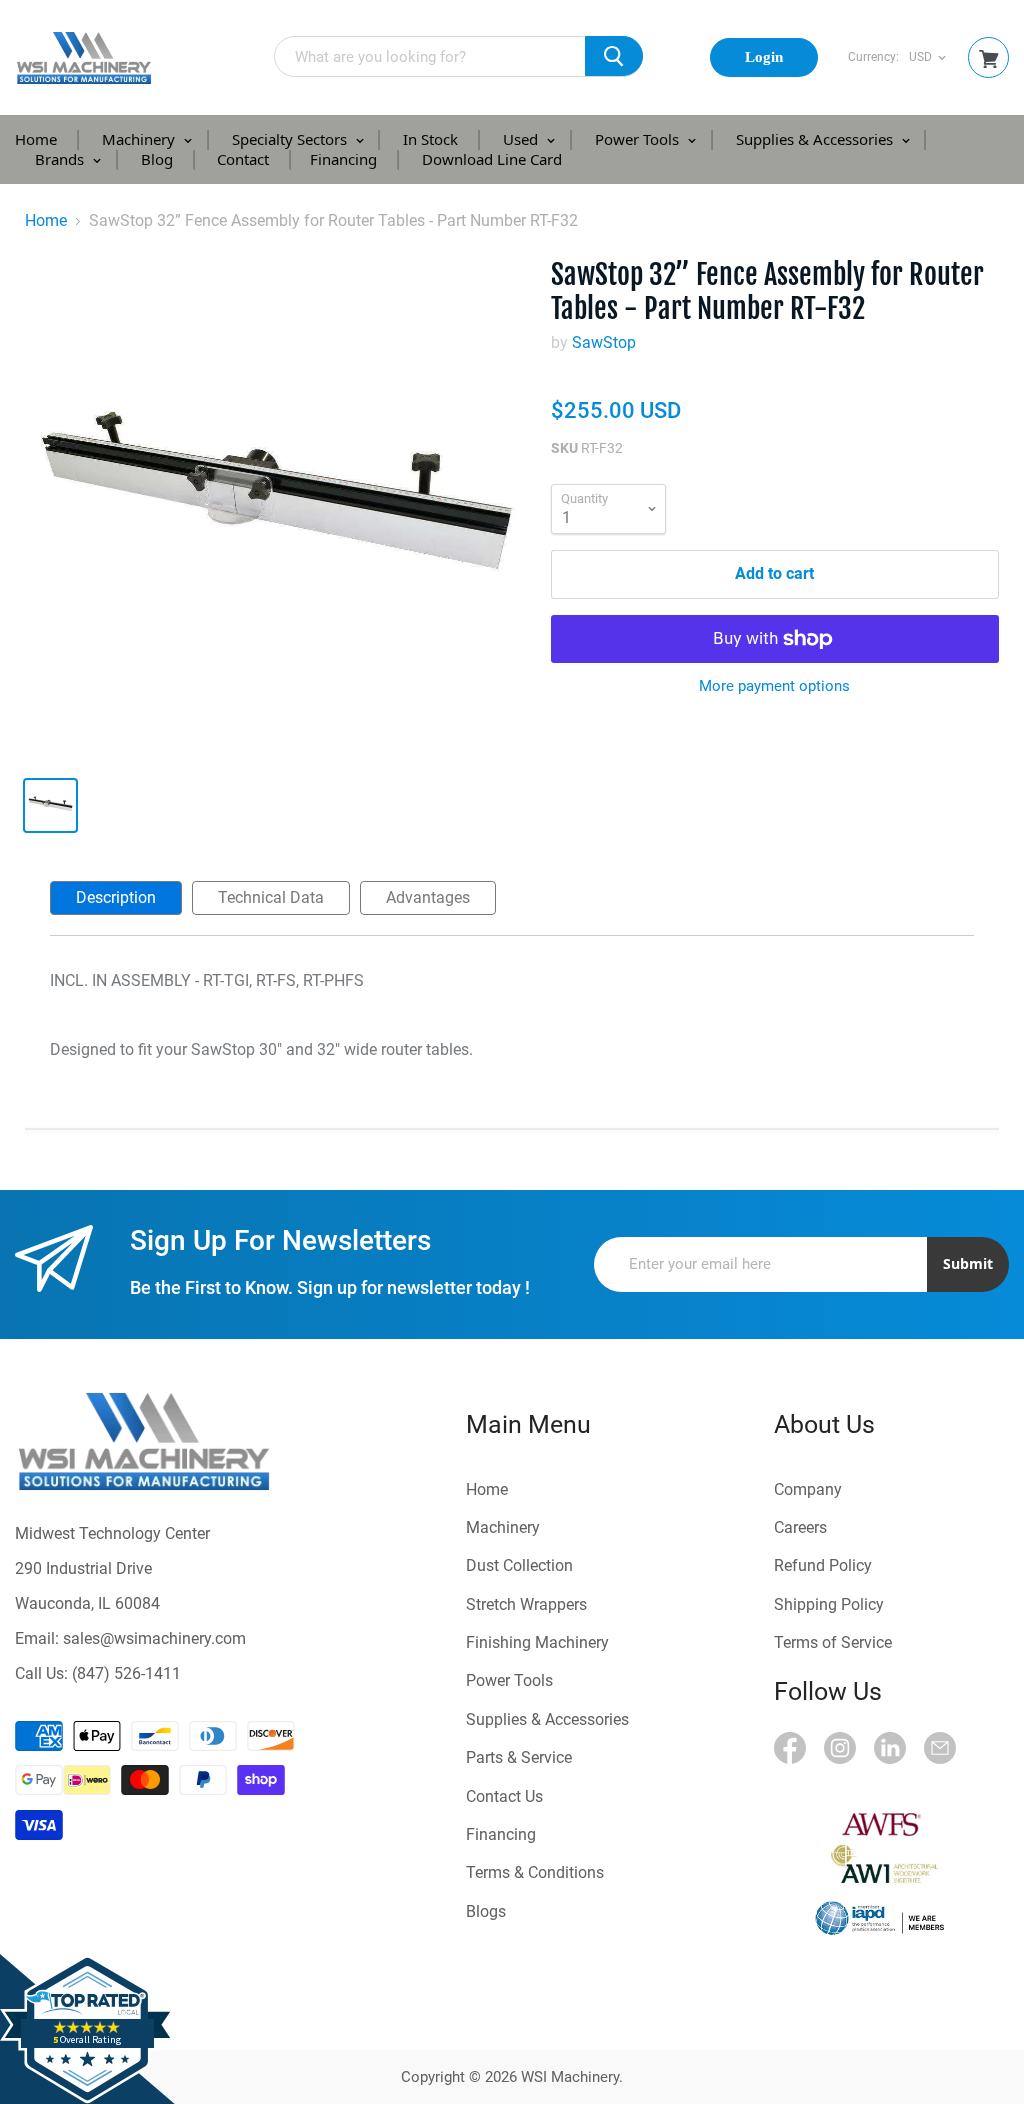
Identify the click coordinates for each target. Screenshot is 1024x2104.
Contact (243, 159)
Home (36, 139)
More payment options (774, 686)
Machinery (140, 139)
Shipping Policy (829, 1604)
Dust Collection (519, 1565)
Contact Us (504, 1796)
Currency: (873, 57)
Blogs (486, 1911)
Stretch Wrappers (526, 1604)
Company (808, 1489)
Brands (61, 159)
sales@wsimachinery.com (154, 1638)
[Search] (614, 56)
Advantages (428, 897)
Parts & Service (519, 1757)
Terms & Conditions (535, 1872)
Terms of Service (833, 1642)
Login (764, 57)
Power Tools (639, 139)
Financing (343, 159)
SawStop (604, 342)
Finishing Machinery (537, 1642)
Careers (800, 1527)
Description (116, 897)
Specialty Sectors (291, 139)
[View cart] (989, 59)
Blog (157, 159)
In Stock (430, 139)
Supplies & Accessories (816, 139)
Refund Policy (823, 1565)
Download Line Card (492, 159)
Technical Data (271, 897)
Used (522, 139)
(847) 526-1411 (126, 1673)
